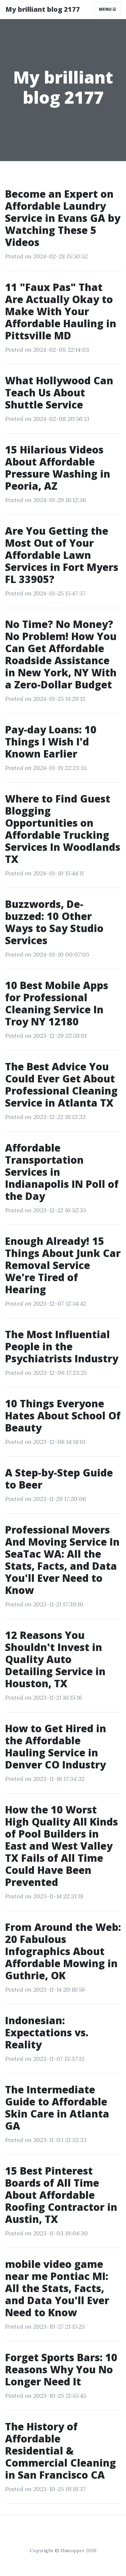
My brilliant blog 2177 (43, 9)
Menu (106, 9)
